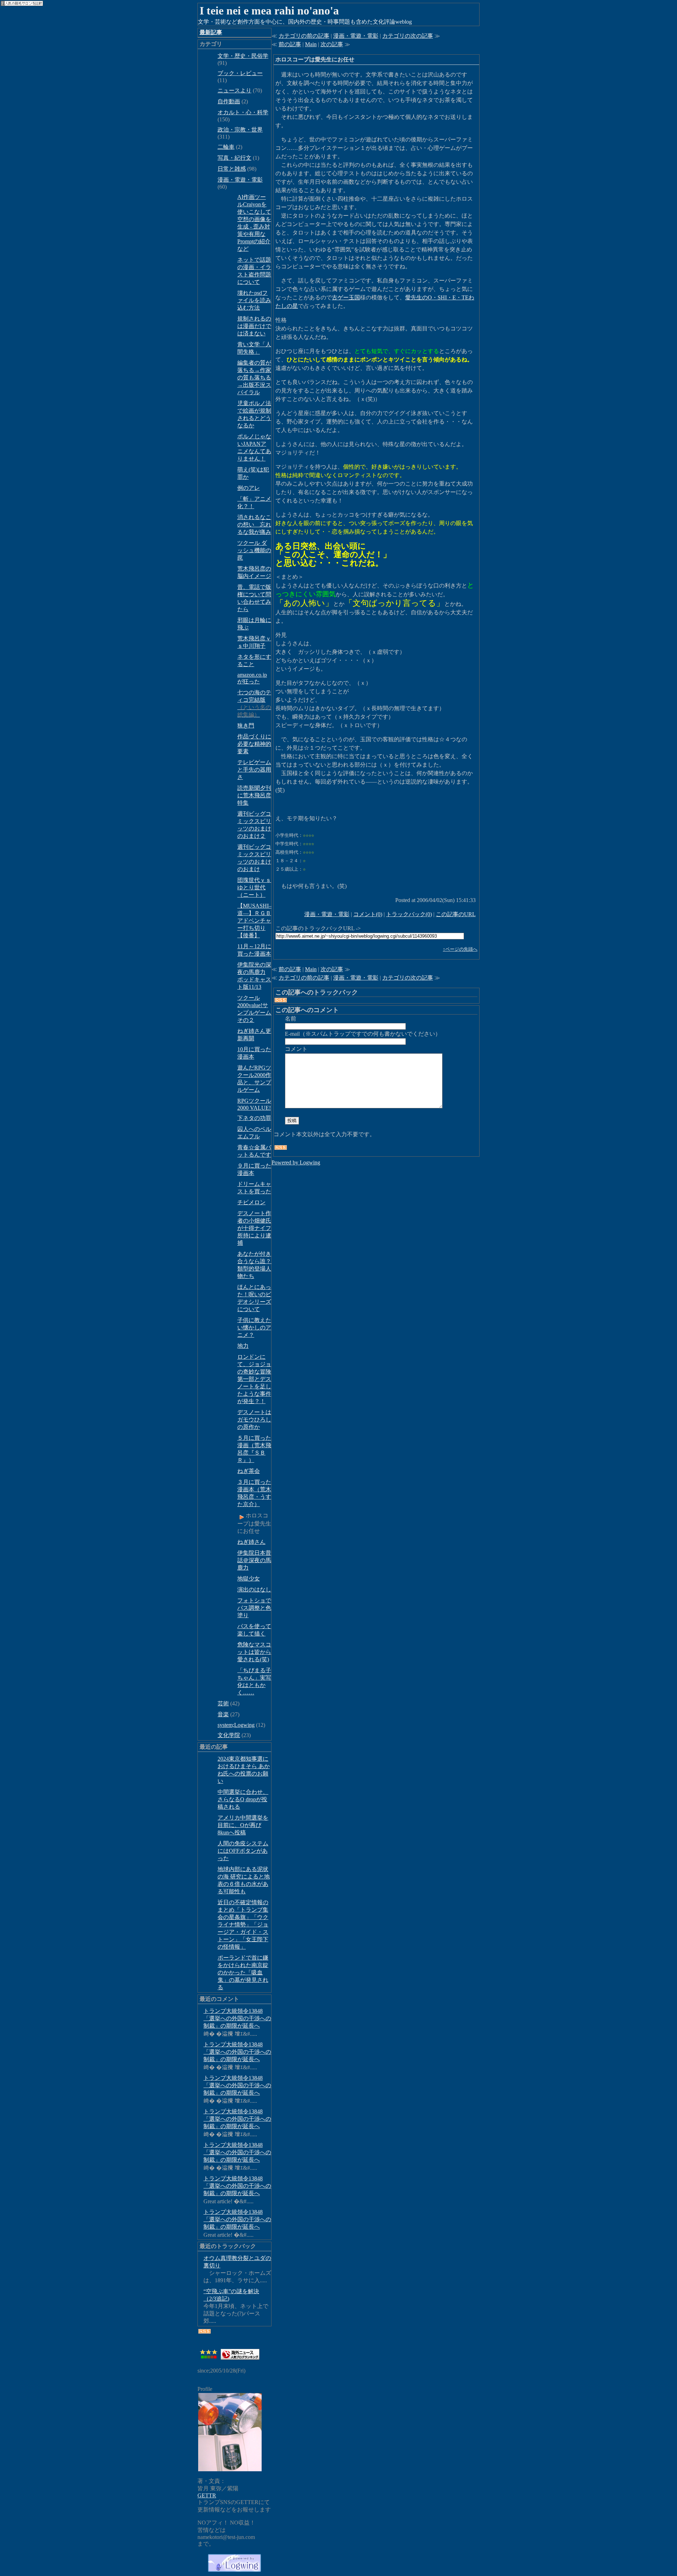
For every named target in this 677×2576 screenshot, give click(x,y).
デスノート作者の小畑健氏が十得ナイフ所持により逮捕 (254, 1228)
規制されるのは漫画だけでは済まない (254, 326)
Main (311, 44)
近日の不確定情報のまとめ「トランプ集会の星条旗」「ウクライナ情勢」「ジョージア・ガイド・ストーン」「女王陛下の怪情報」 (243, 1925)
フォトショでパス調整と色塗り (254, 1608)
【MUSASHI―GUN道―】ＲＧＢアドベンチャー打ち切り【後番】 (262, 921)
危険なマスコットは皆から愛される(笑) (254, 1652)
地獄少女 (249, 1579)
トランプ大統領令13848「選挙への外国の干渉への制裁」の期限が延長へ (237, 2018)
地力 (243, 1346)
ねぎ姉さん (251, 1542)
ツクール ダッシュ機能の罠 (254, 550)
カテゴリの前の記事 (304, 36)
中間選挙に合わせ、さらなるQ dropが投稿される (243, 1799)
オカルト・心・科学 (243, 112)
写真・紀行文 (234, 158)
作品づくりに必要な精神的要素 (254, 744)
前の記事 (290, 44)
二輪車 (226, 147)
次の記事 (332, 44)
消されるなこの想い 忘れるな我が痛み (254, 525)
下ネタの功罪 (254, 1118)
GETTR (207, 2495)
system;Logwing (236, 1725)
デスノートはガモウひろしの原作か (254, 1420)
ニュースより (234, 90)
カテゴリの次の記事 (408, 36)
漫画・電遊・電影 (240, 180)
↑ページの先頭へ (460, 949)
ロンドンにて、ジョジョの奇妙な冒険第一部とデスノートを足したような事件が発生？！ (254, 1379)
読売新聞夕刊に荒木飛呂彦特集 (254, 795)
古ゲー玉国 (346, 297)
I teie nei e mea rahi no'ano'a (269, 11)
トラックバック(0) (409, 914)
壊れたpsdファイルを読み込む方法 (254, 300)
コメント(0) (368, 914)
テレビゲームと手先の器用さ (254, 770)
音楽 (223, 1714)
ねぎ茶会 (249, 1471)
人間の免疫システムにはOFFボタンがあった (243, 1851)
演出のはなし (254, 1590)
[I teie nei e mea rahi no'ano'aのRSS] (205, 2331)
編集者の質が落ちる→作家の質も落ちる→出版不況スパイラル (254, 377)
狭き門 (246, 726)
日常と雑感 (232, 169)
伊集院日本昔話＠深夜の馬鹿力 (254, 1560)
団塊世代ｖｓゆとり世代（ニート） (254, 887)
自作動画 (229, 101)
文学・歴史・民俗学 (243, 56)
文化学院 (229, 1735)
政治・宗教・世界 (240, 130)
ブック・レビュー (240, 73)
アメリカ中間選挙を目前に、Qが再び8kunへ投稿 (243, 1825)
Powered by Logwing (296, 1162)
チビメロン (251, 1202)
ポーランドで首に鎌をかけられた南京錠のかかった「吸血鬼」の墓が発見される (243, 1972)
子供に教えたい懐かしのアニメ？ (254, 1327)
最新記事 (211, 32)
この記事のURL (456, 914)
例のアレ (249, 488)
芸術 (223, 1703)
